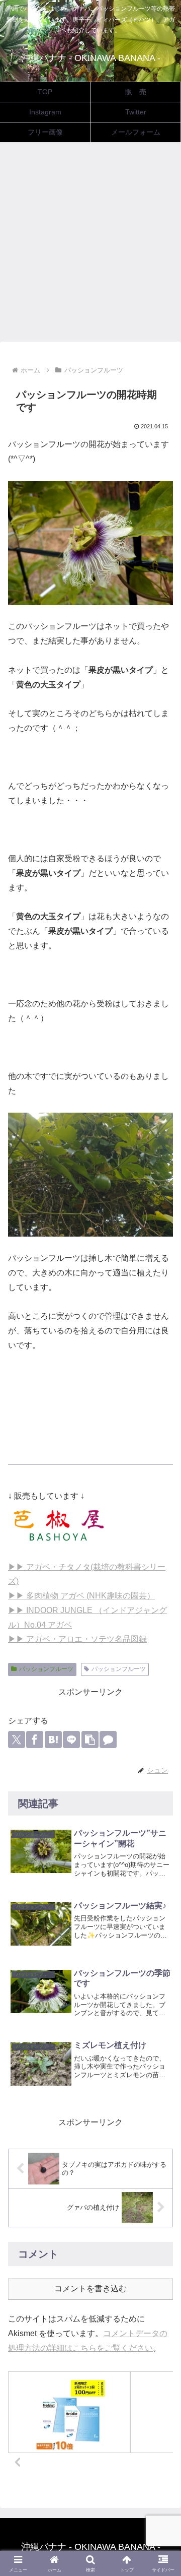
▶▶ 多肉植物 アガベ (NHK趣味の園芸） (81, 1596)
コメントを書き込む (90, 2289)
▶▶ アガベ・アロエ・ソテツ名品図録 (77, 1639)
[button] (90, 1740)
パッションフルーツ (46, 1669)
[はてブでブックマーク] (53, 1740)
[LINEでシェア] (71, 1740)
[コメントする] (108, 1740)
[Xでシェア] (17, 1740)
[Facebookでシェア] (35, 1740)
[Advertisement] (90, 245)
